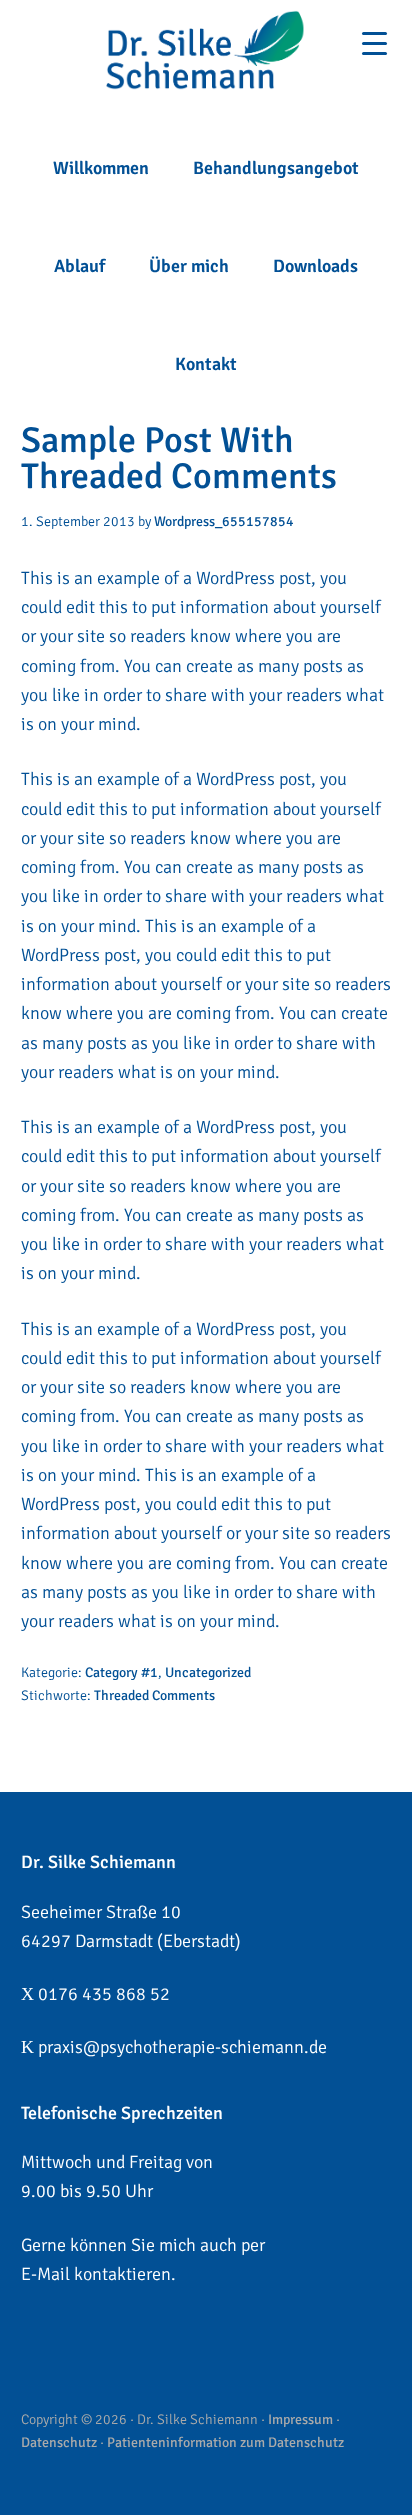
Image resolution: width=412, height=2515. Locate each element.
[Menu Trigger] (375, 43)
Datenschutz (59, 2442)
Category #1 (121, 1672)
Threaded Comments (154, 1695)
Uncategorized (208, 1672)
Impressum (300, 2419)
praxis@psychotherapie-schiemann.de (182, 2047)
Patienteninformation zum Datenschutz (225, 2442)
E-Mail (45, 2274)
